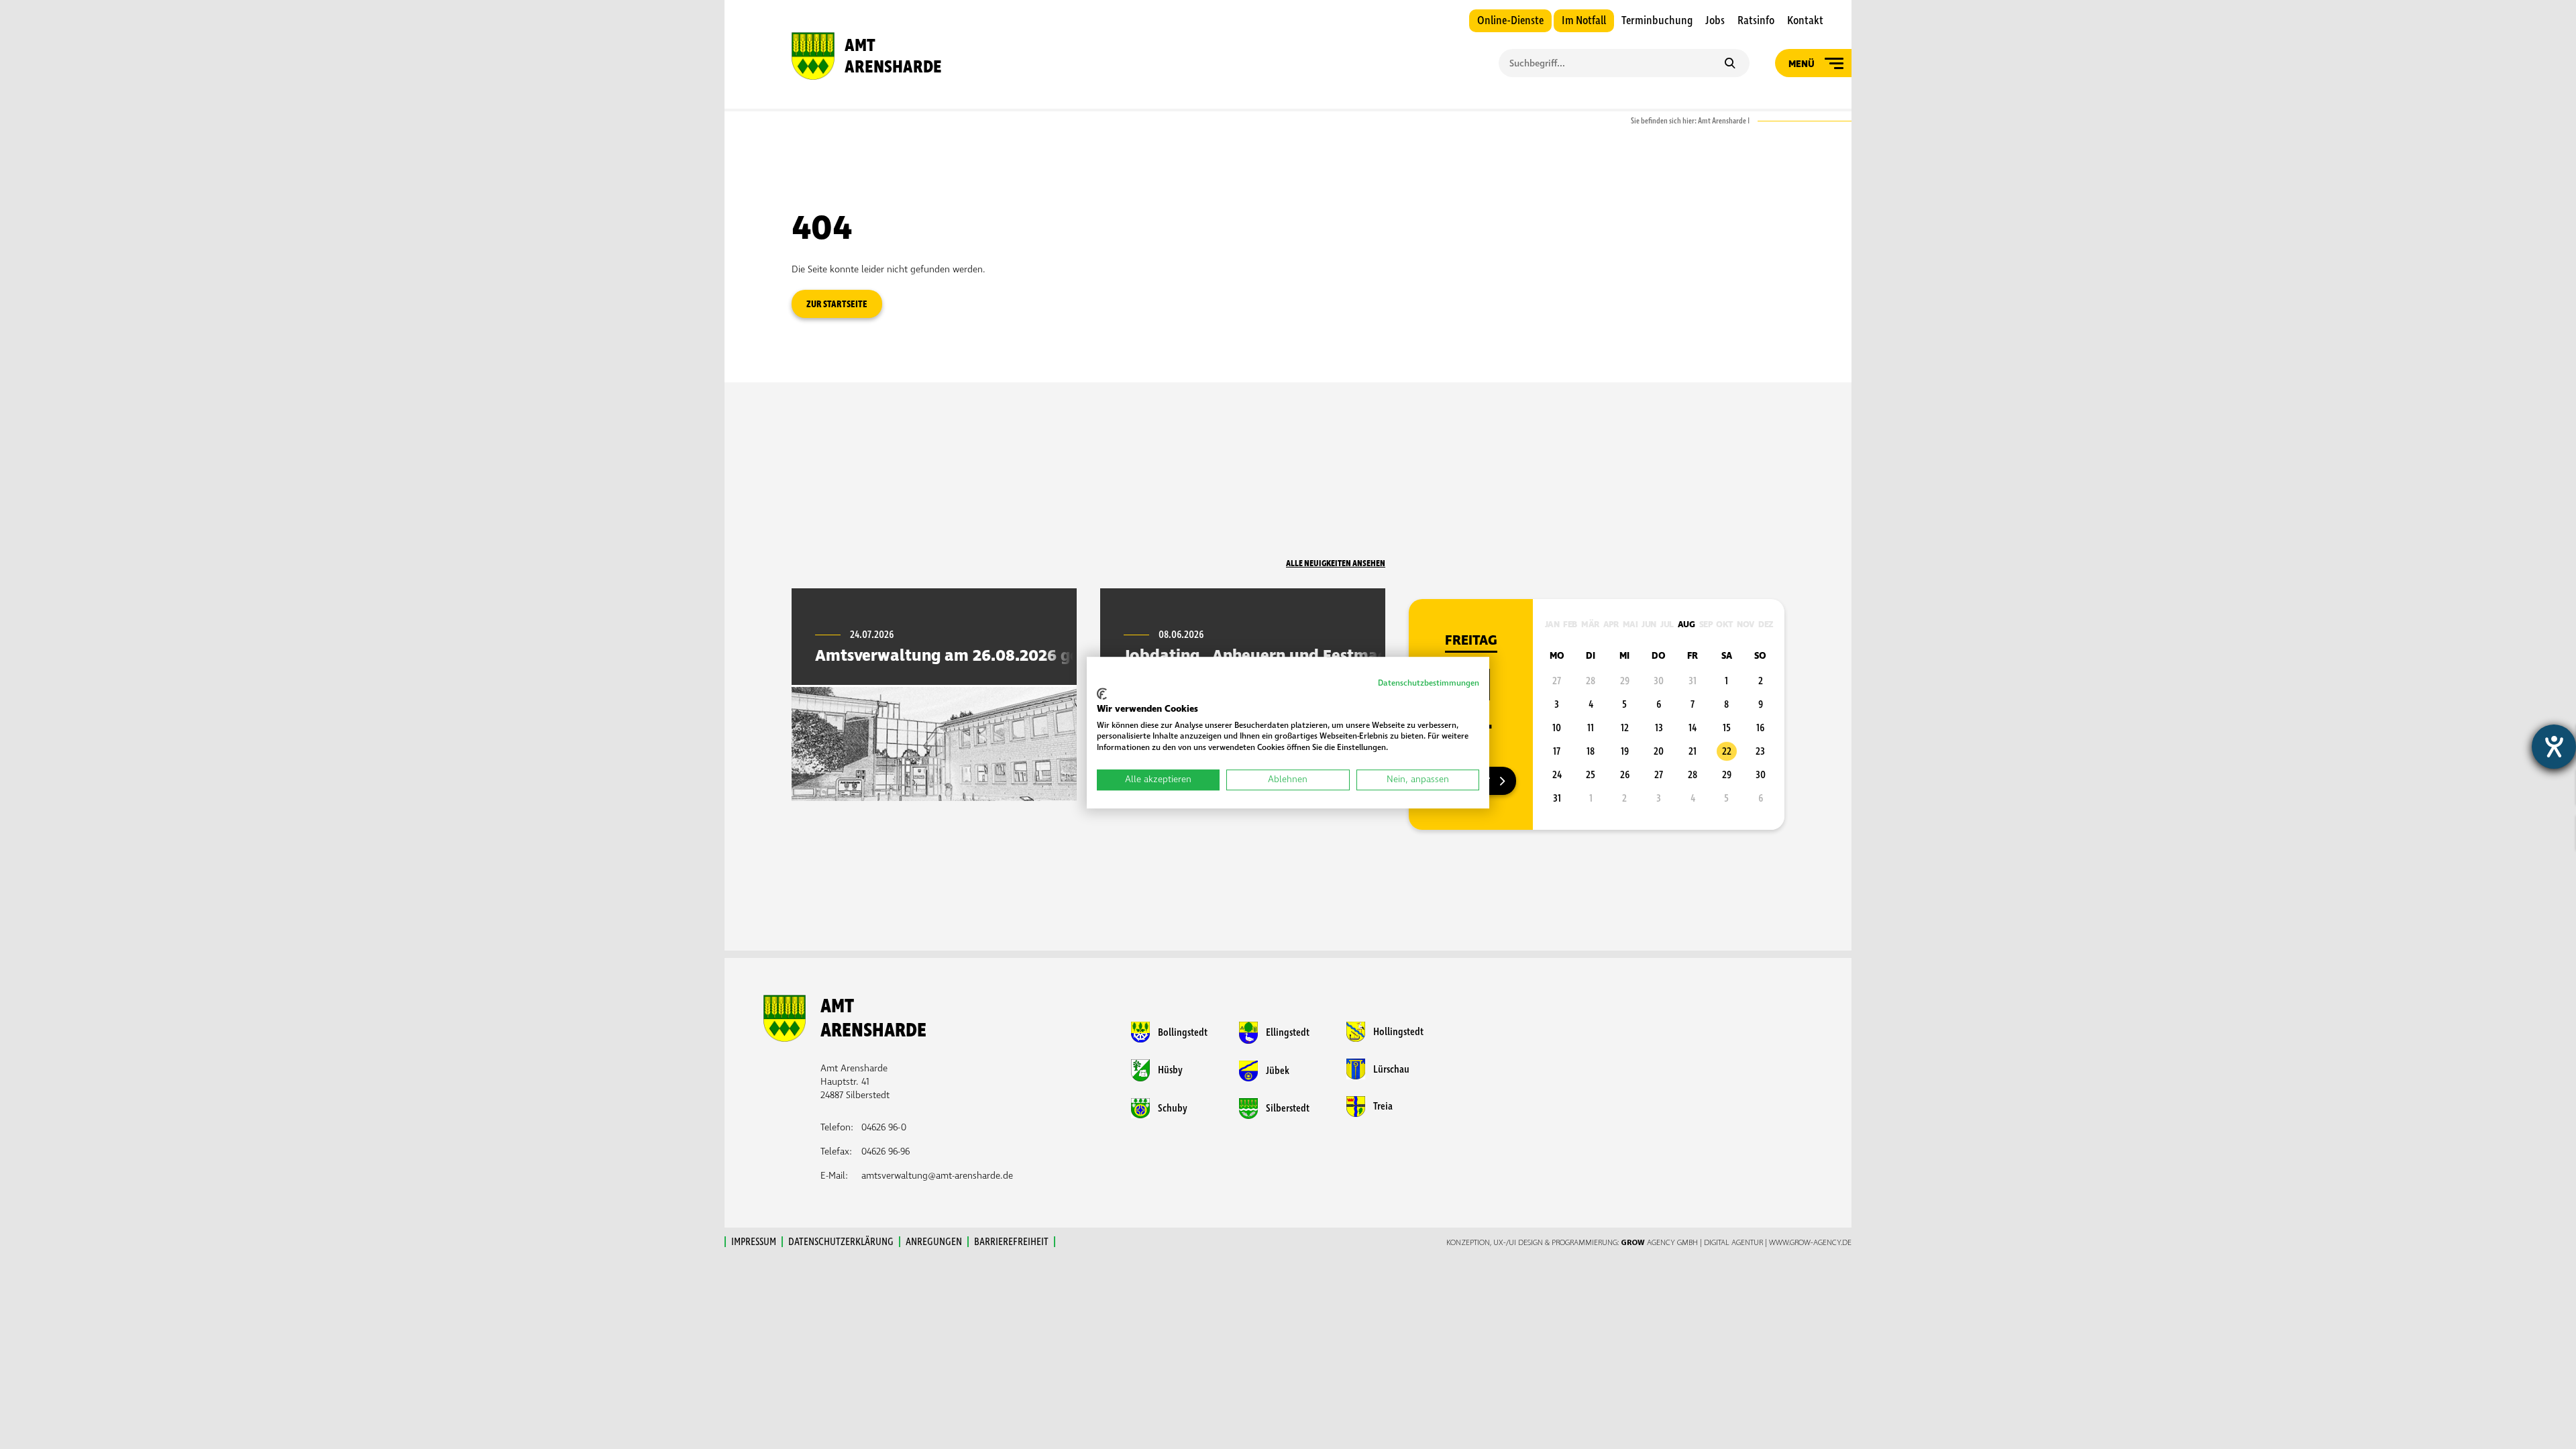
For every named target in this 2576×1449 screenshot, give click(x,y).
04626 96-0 (884, 1127)
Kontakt (1805, 21)
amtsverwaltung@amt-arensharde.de (937, 1176)
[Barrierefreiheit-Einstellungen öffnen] (2554, 747)
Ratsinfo (1756, 21)
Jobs (1715, 21)
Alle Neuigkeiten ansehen (1336, 563)
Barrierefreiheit (1011, 1242)
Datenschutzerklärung (841, 1242)
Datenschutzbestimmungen (1429, 683)
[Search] (1730, 64)
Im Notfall (1584, 21)
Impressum (754, 1242)
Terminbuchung (1657, 21)
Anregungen (934, 1242)
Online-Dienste (1510, 21)
